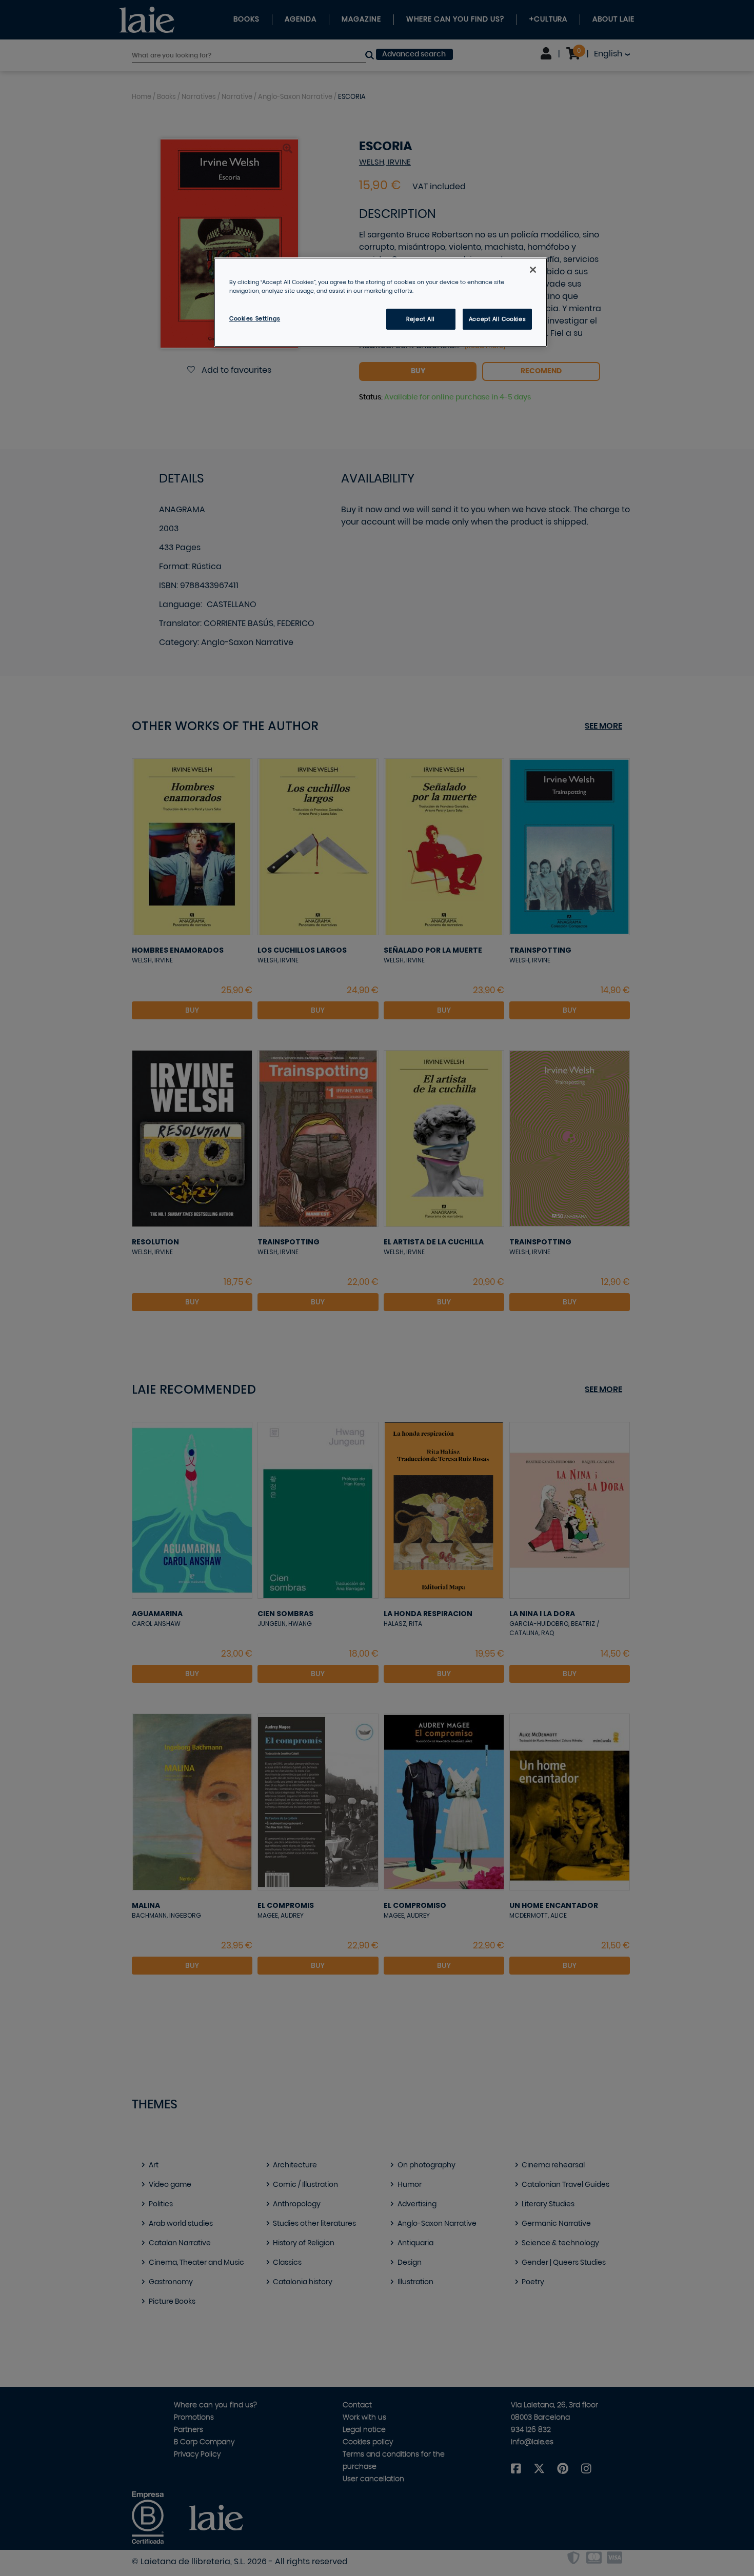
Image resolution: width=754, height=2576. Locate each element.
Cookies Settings (255, 319)
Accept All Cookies (497, 319)
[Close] (533, 270)
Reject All (421, 319)
